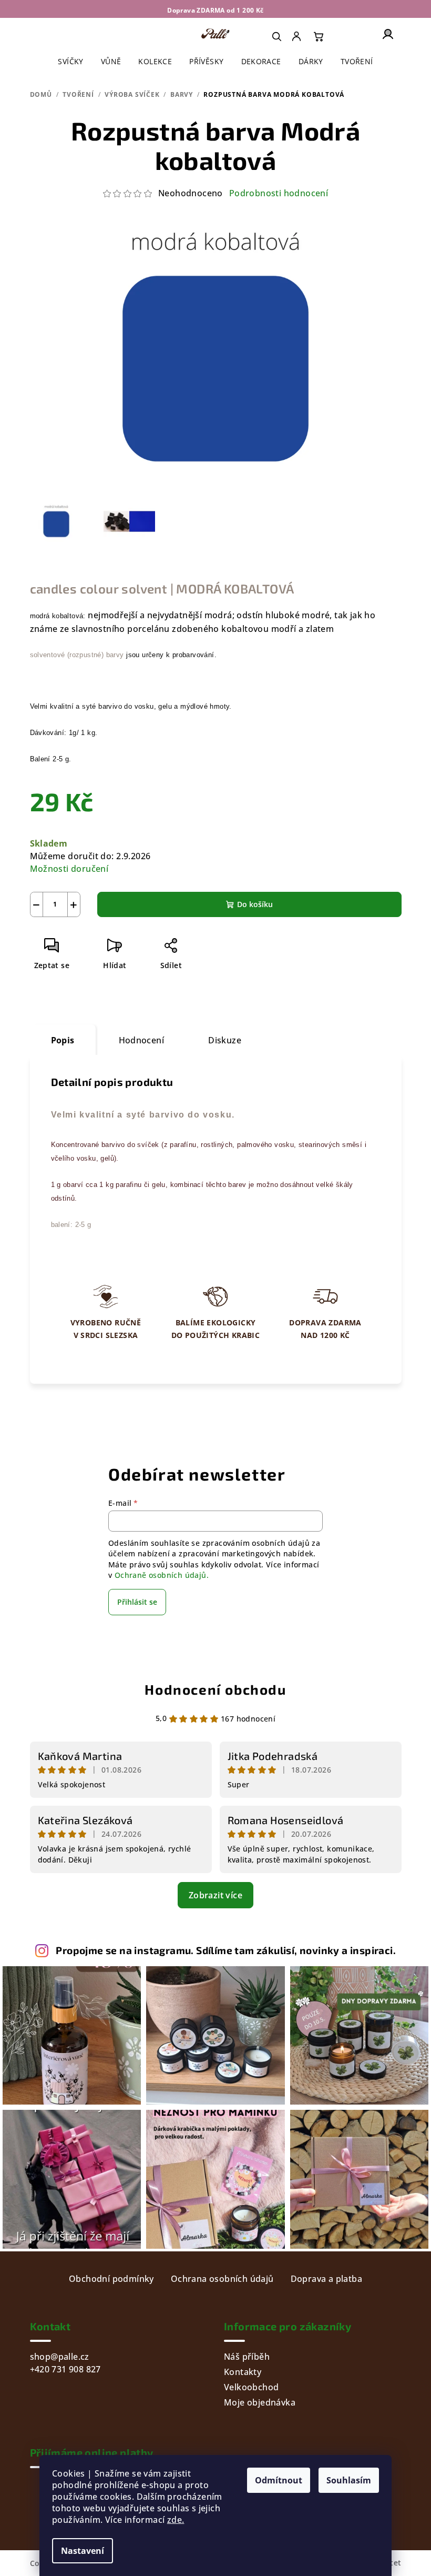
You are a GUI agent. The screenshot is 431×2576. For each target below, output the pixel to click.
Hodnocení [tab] (142, 1040)
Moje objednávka (260, 2402)
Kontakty (243, 2372)
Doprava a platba (326, 2279)
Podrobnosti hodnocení (279, 193)
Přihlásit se (137, 1602)
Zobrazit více (215, 1895)
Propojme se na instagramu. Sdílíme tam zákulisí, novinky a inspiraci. (226, 1950)
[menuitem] (297, 36)
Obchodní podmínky (111, 2279)
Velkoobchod (251, 2387)
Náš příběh (247, 2357)
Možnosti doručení (69, 869)
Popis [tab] (63, 1040)
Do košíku (255, 904)
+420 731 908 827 (65, 2369)
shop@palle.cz (60, 2357)
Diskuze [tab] (225, 1040)
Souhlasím (349, 2480)
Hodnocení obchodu (215, 1689)
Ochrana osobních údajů (222, 2279)
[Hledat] (276, 36)
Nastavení (83, 2551)
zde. (176, 2520)
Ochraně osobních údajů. (162, 1575)
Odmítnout (279, 2480)
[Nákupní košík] (319, 36)
